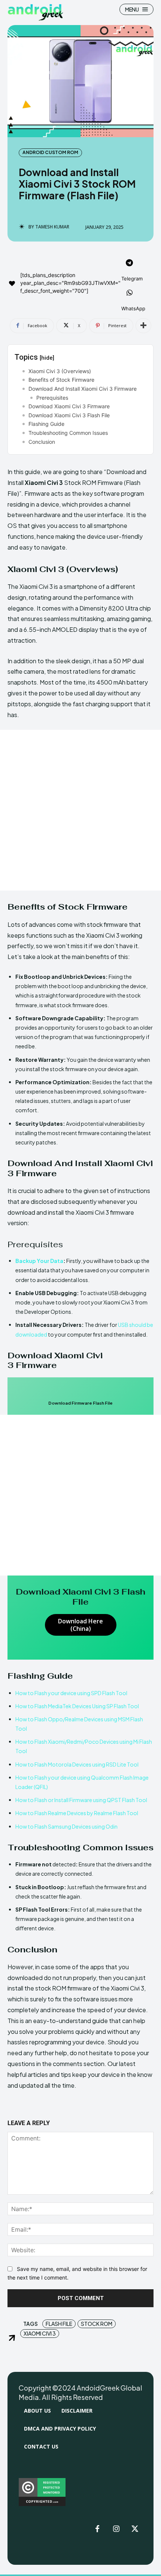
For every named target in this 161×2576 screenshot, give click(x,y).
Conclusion (42, 442)
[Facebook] (97, 2529)
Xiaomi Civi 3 (40, 2333)
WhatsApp (133, 308)
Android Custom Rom (50, 152)
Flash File (59, 2324)
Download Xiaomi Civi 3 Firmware (69, 406)
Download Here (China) (80, 1625)
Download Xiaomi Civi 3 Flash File (69, 415)
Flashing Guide (46, 424)
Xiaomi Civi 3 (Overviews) (60, 371)
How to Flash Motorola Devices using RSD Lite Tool (77, 1764)
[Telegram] (130, 264)
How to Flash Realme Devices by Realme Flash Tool (77, 1813)
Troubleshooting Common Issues (68, 433)
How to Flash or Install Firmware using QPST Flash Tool (81, 1800)
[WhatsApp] (130, 293)
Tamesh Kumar (52, 227)
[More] (143, 326)
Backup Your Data (39, 1261)
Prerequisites (52, 398)
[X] (135, 2529)
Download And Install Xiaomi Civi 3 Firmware (83, 389)
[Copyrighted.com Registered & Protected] (42, 2504)
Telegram (132, 279)
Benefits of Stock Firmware (61, 380)
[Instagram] (116, 2529)
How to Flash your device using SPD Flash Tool (71, 1693)
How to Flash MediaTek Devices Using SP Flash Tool (77, 1706)
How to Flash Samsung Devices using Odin (66, 1826)
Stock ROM (97, 2324)
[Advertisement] (80, 810)
